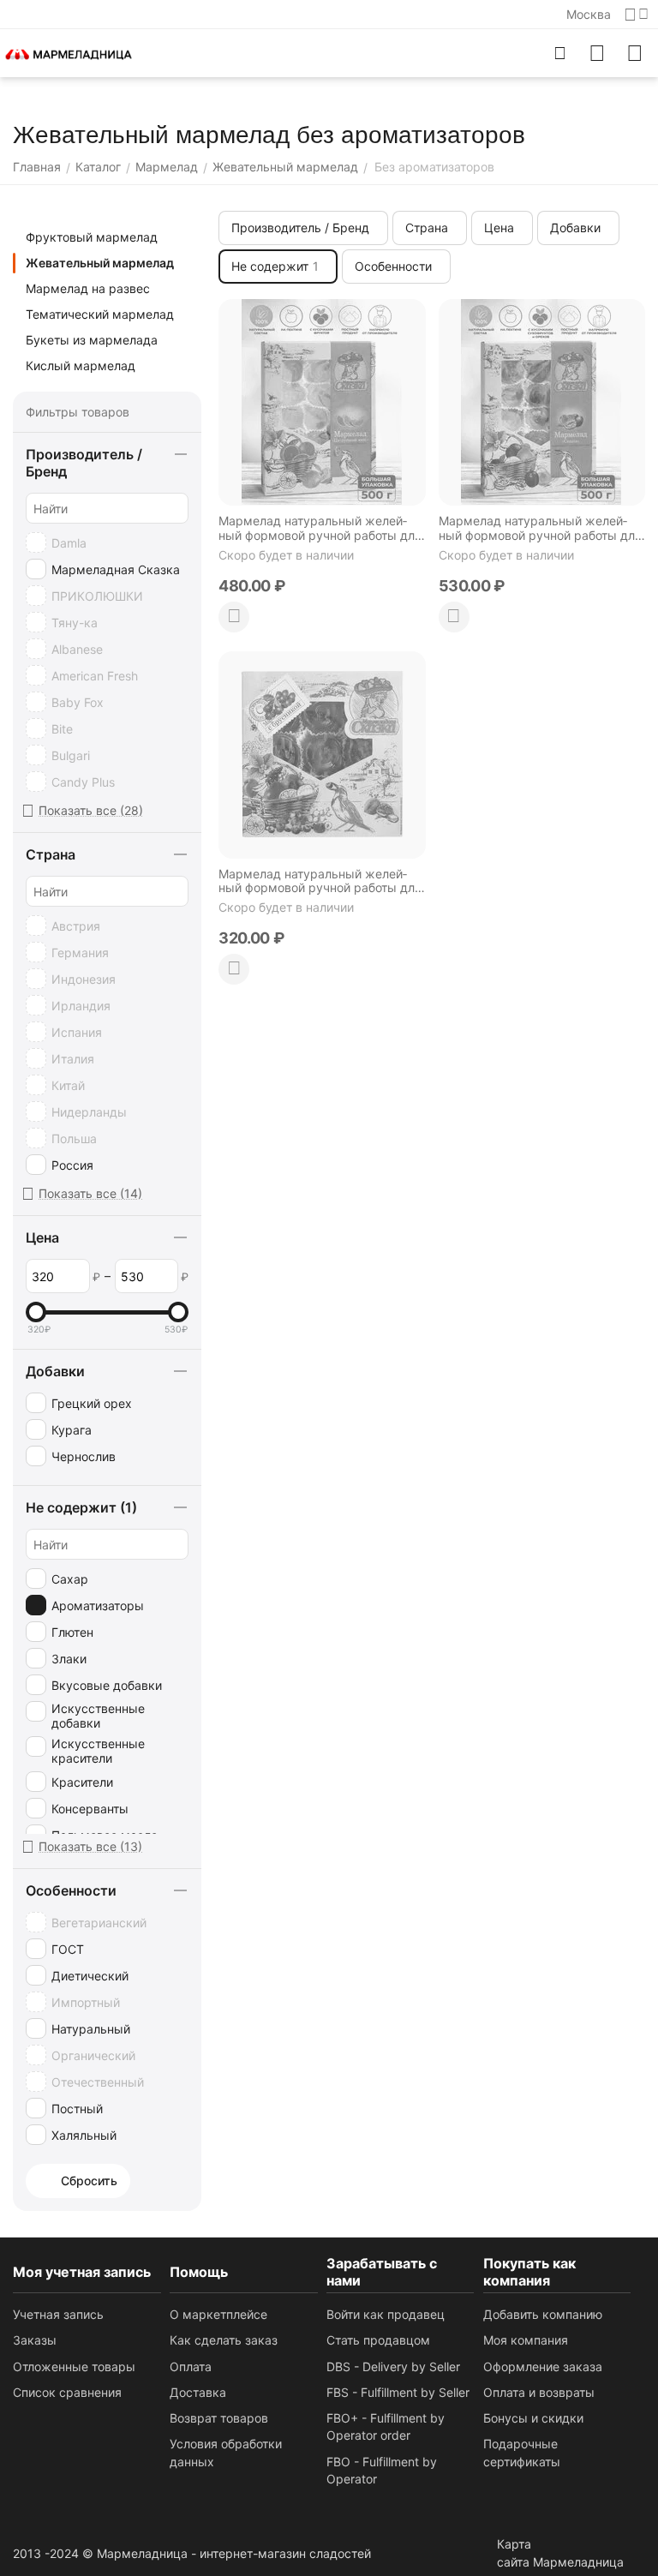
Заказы (35, 2340)
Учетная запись (58, 2314)
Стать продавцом (378, 2340)
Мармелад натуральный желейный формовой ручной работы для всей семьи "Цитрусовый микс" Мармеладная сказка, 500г (320, 529)
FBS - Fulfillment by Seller (398, 2392)
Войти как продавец (386, 2314)
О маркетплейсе (218, 2314)
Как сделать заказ (224, 2340)
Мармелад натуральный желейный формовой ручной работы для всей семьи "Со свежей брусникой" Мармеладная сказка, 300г (320, 882)
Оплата (191, 2366)
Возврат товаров (219, 2418)
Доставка (198, 2392)
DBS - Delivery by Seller (393, 2366)
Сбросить (89, 2181)
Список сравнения (67, 2392)
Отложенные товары (74, 2366)
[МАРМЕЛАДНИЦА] (69, 53)
